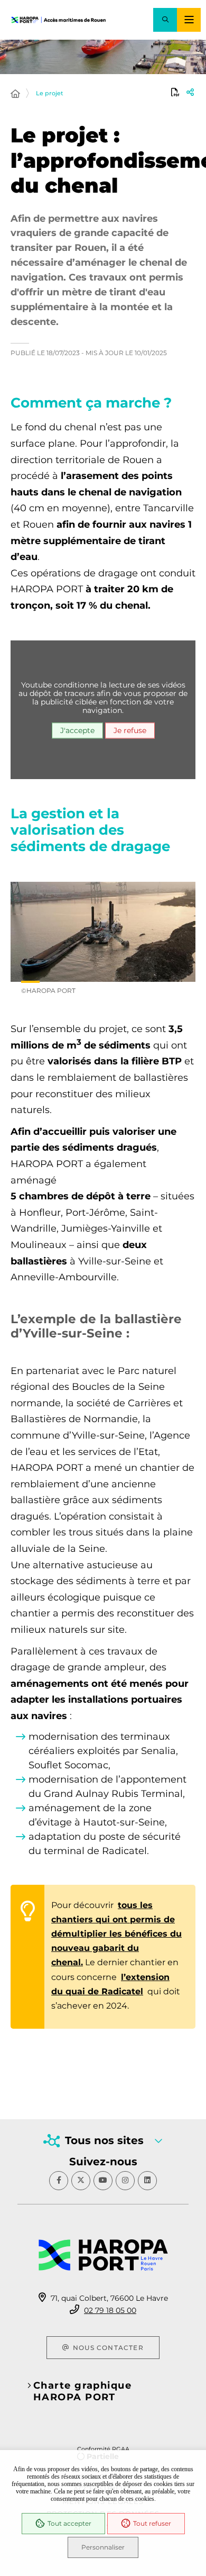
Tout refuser (152, 2523)
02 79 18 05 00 (110, 2310)
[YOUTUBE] (103, 2181)
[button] (165, 20)
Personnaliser (103, 2547)
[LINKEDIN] (147, 2181)
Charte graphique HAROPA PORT (82, 2391)
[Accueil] (15, 94)
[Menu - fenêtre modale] (189, 20)
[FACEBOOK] (59, 2181)
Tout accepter (69, 2523)
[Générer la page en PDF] (175, 92)
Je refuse (130, 730)
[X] (81, 2181)
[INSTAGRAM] (125, 2181)
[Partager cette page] (190, 92)
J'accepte (77, 730)
